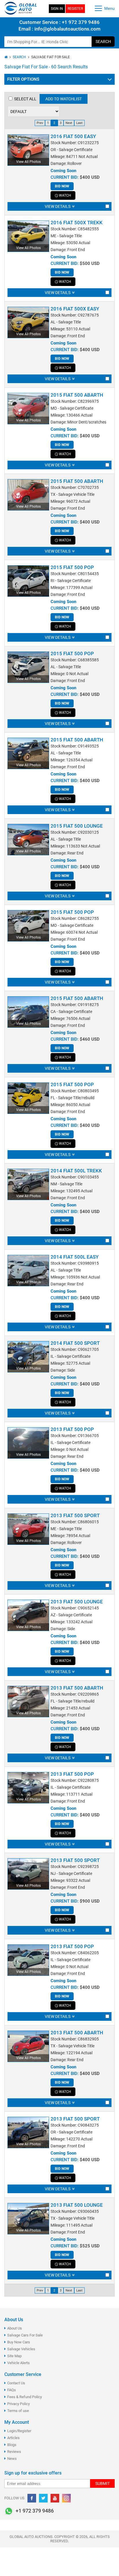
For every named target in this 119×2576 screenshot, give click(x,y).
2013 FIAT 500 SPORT (75, 1515)
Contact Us (16, 2383)
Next (69, 123)
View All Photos (28, 162)
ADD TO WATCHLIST (64, 99)
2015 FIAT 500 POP (72, 567)
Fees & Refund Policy (25, 2397)
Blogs (12, 2445)
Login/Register (19, 2431)
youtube (55, 2498)
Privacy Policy (18, 2404)
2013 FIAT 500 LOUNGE (77, 1602)
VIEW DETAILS (58, 206)
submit (103, 2483)
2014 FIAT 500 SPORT (75, 1343)
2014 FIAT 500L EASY (75, 1257)
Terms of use (18, 2411)
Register (75, 9)
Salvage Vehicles (21, 2349)
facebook (32, 2498)
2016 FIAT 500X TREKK (77, 223)
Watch (65, 195)
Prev (40, 123)
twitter (43, 2498)
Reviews (14, 2452)
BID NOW (62, 186)
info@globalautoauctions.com (67, 29)
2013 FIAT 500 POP (72, 1429)
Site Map (14, 2356)
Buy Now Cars (19, 2342)
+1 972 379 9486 (80, 22)
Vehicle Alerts (18, 2363)
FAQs (12, 2390)
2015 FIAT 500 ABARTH (77, 395)
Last (79, 123)
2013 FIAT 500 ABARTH (77, 1688)
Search (103, 42)
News (12, 2459)
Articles (13, 2438)
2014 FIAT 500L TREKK (76, 1171)
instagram (66, 2498)
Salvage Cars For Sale (25, 2335)
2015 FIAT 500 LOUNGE (77, 826)
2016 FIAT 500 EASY (73, 136)
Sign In (57, 9)
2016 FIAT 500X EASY (75, 309)
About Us (15, 2328)
